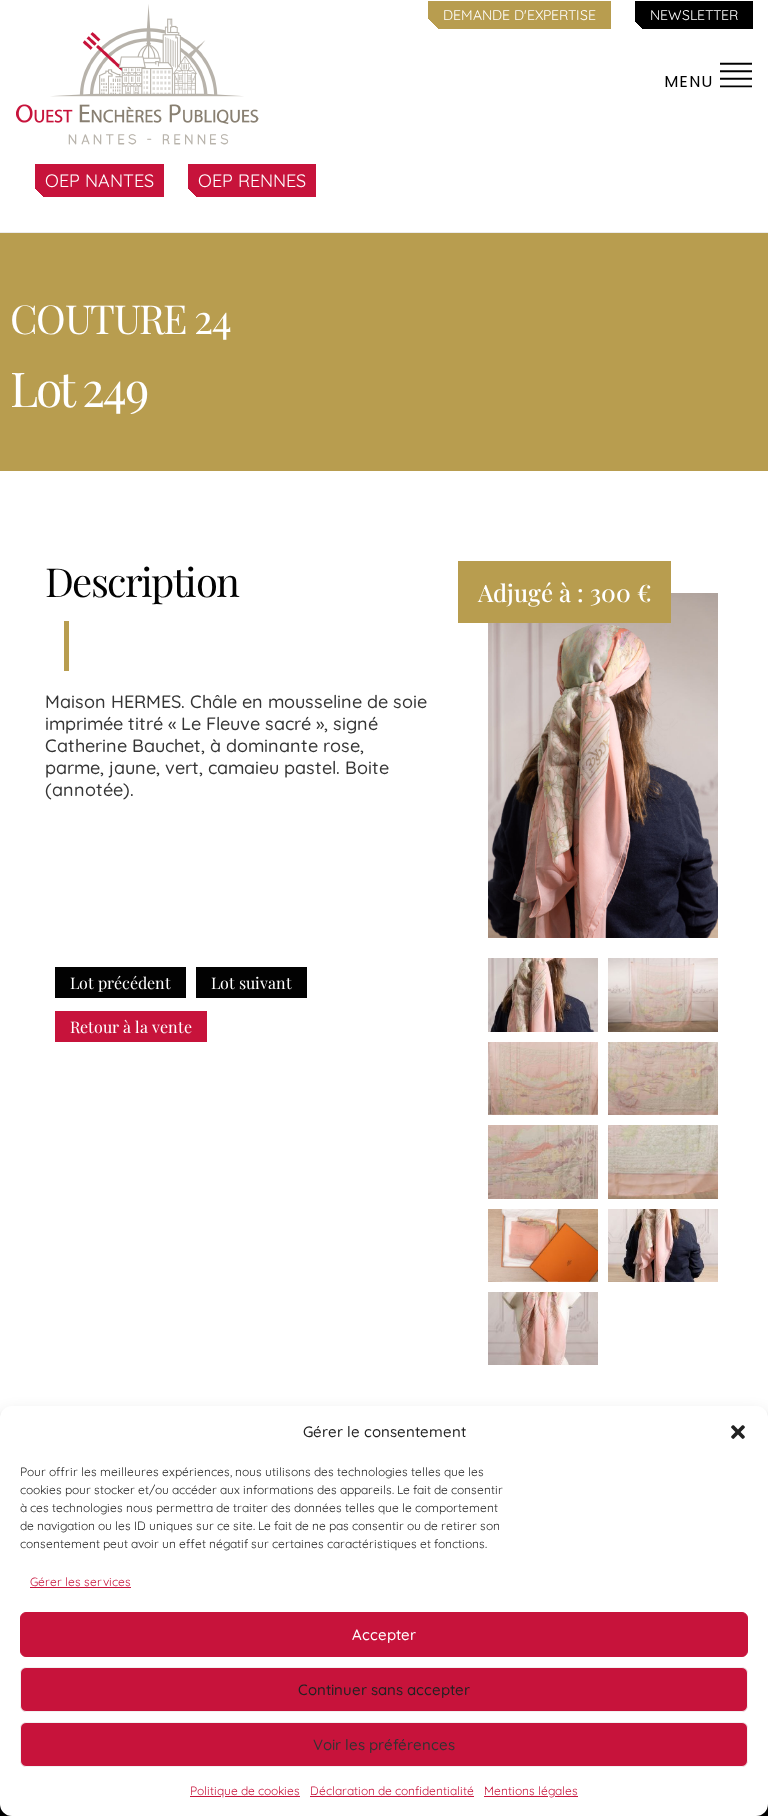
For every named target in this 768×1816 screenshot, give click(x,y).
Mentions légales (531, 1790)
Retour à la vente (131, 1026)
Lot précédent (120, 982)
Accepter (384, 1634)
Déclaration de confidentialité (392, 1790)
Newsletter (694, 15)
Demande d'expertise (519, 15)
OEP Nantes (99, 180)
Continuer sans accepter (384, 1689)
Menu (691, 81)
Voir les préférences (384, 1744)
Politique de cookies (245, 1790)
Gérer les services (80, 1581)
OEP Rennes (252, 180)
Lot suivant (251, 982)
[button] (738, 1432)
